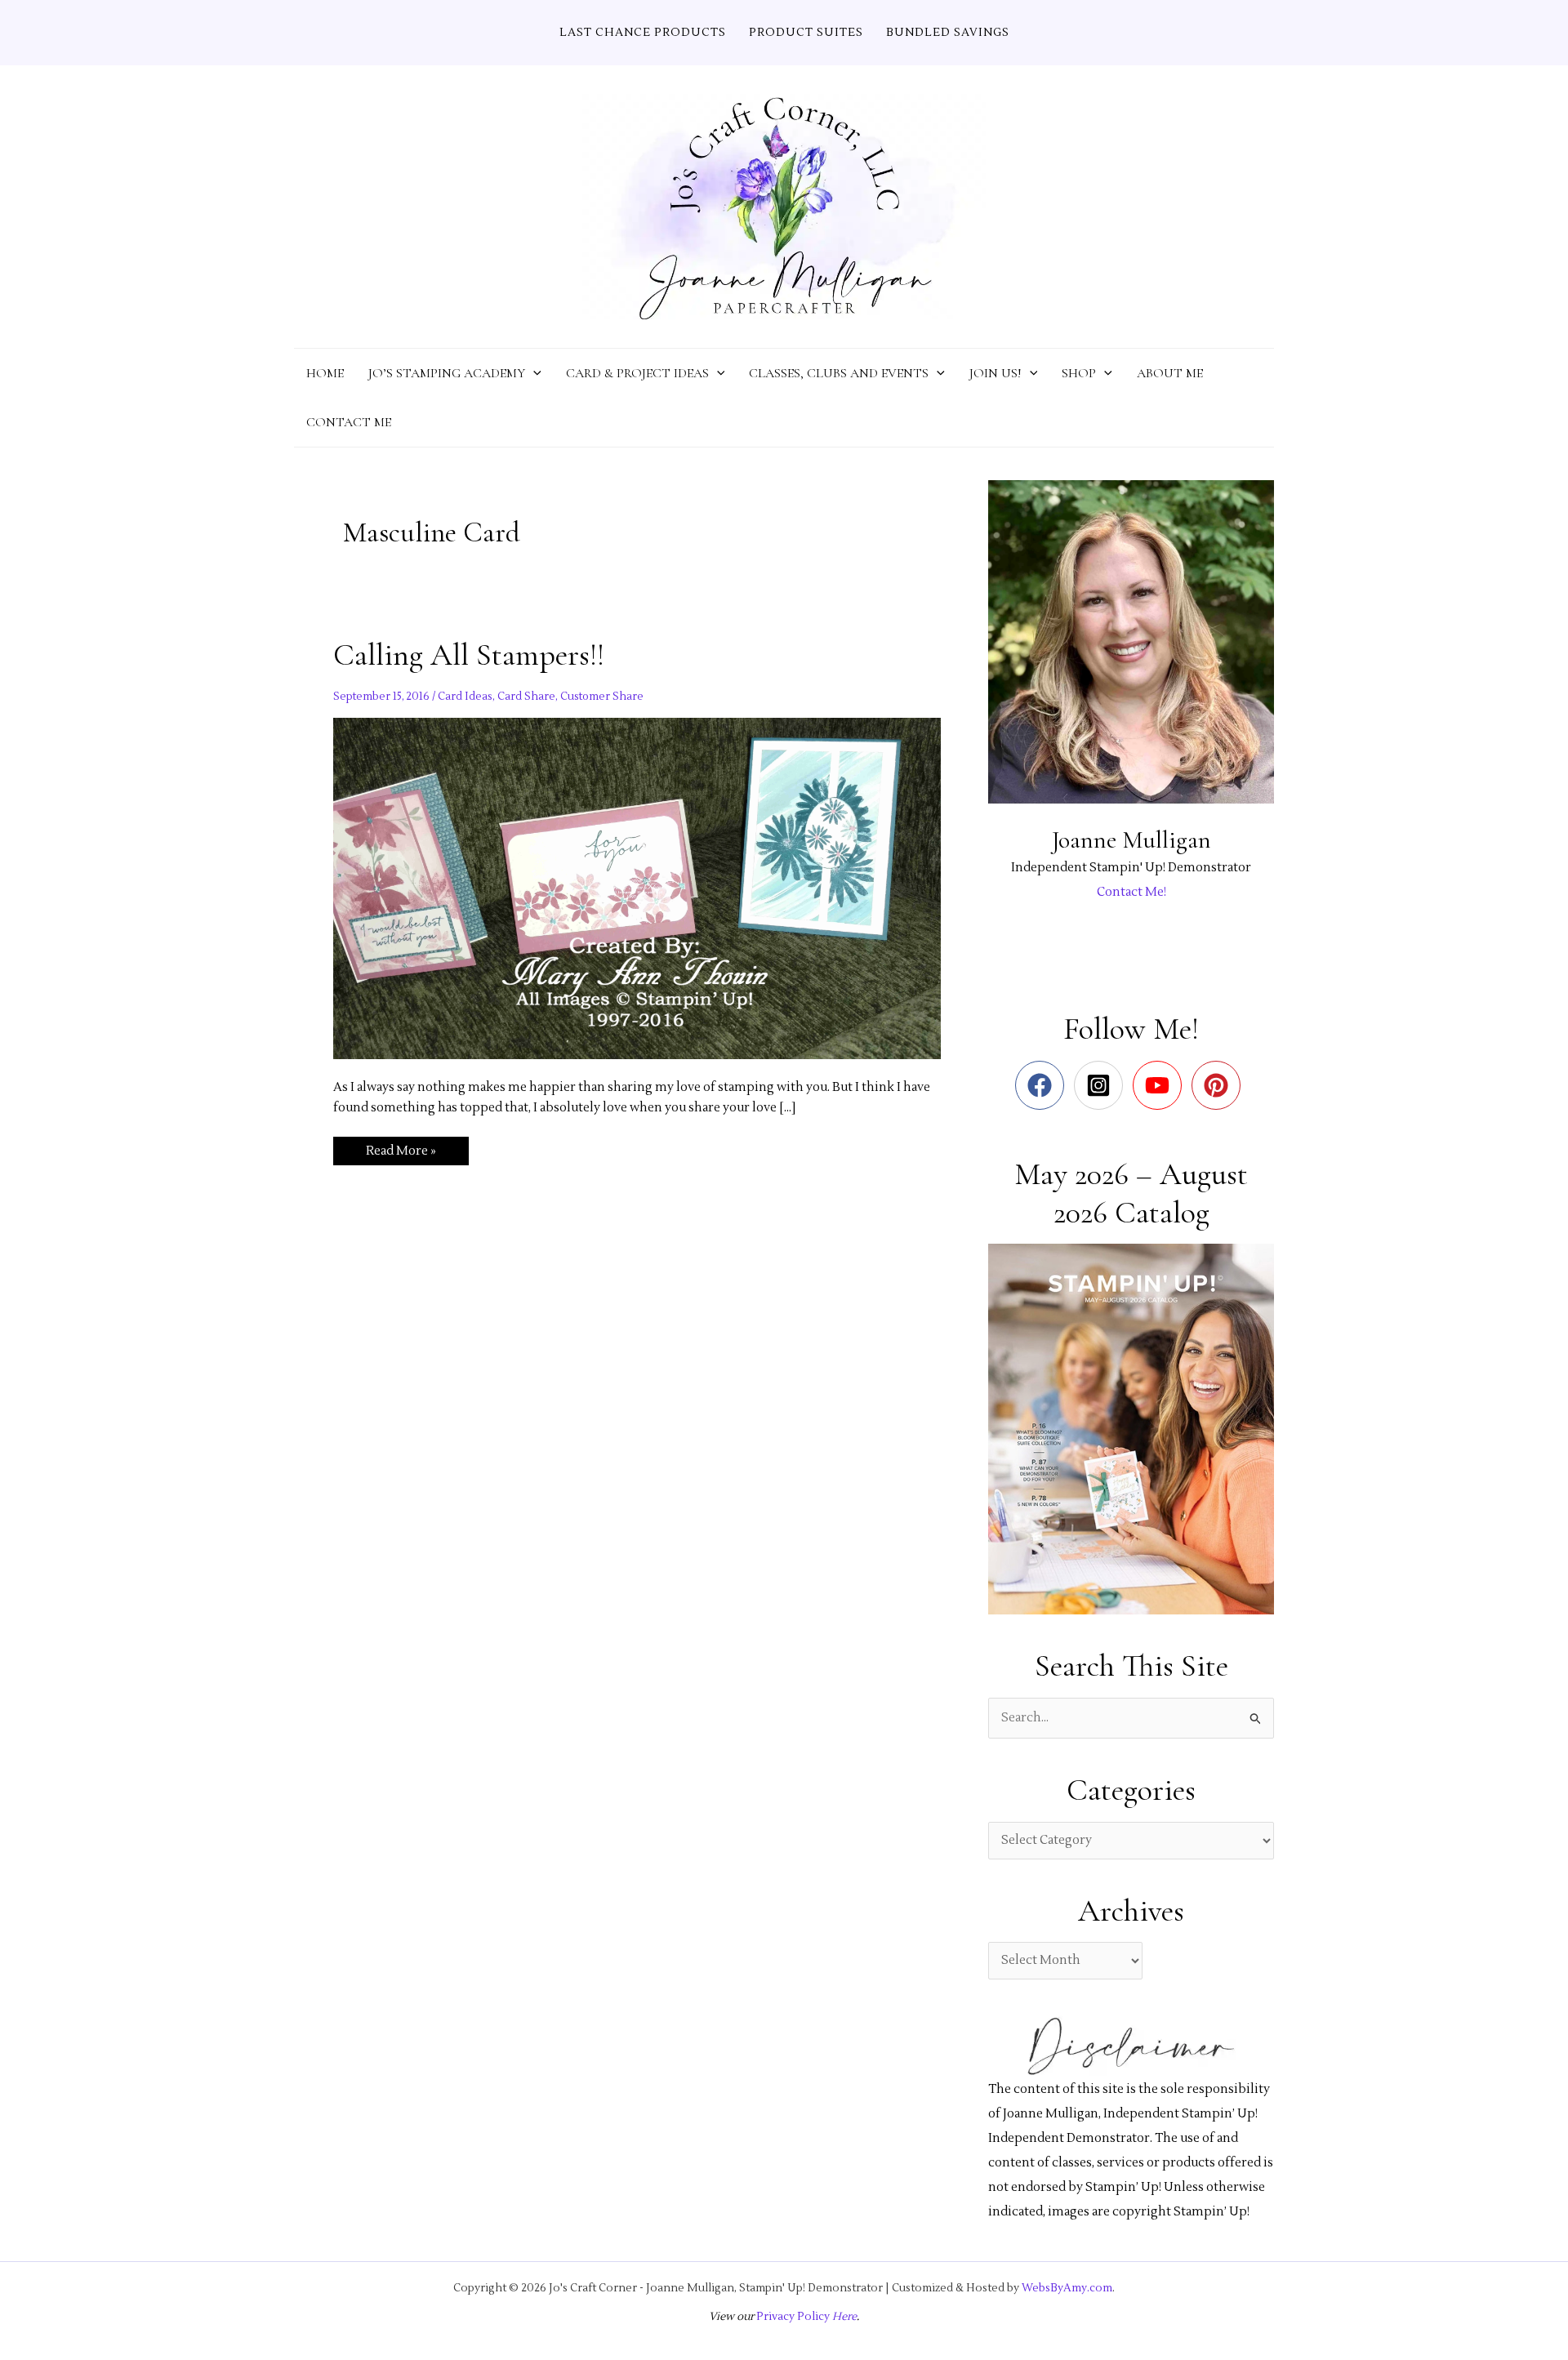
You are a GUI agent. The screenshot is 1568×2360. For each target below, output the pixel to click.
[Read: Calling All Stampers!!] (637, 888)
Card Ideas (465, 697)
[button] (533, 373)
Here (843, 2316)
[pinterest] (1220, 1085)
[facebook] (1043, 1085)
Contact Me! (1131, 892)
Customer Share (602, 697)
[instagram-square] (1102, 1085)
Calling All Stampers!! (469, 655)
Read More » (401, 1154)
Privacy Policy (793, 2316)
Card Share (526, 697)
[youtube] (1161, 1085)
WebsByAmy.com (1067, 2288)
